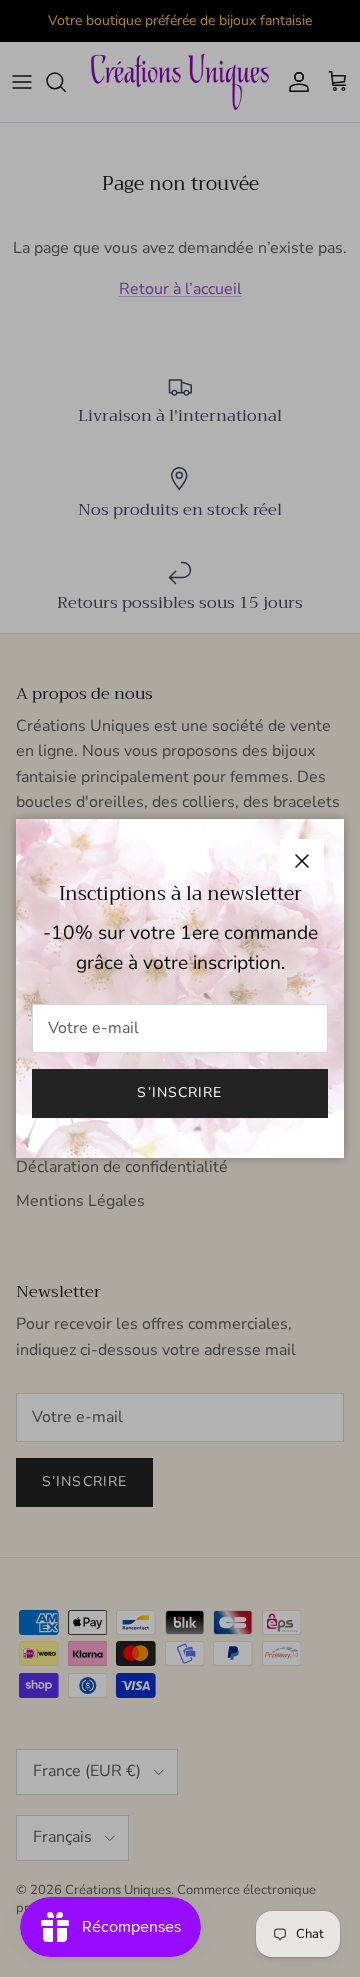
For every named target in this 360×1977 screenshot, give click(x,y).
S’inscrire (179, 1092)
